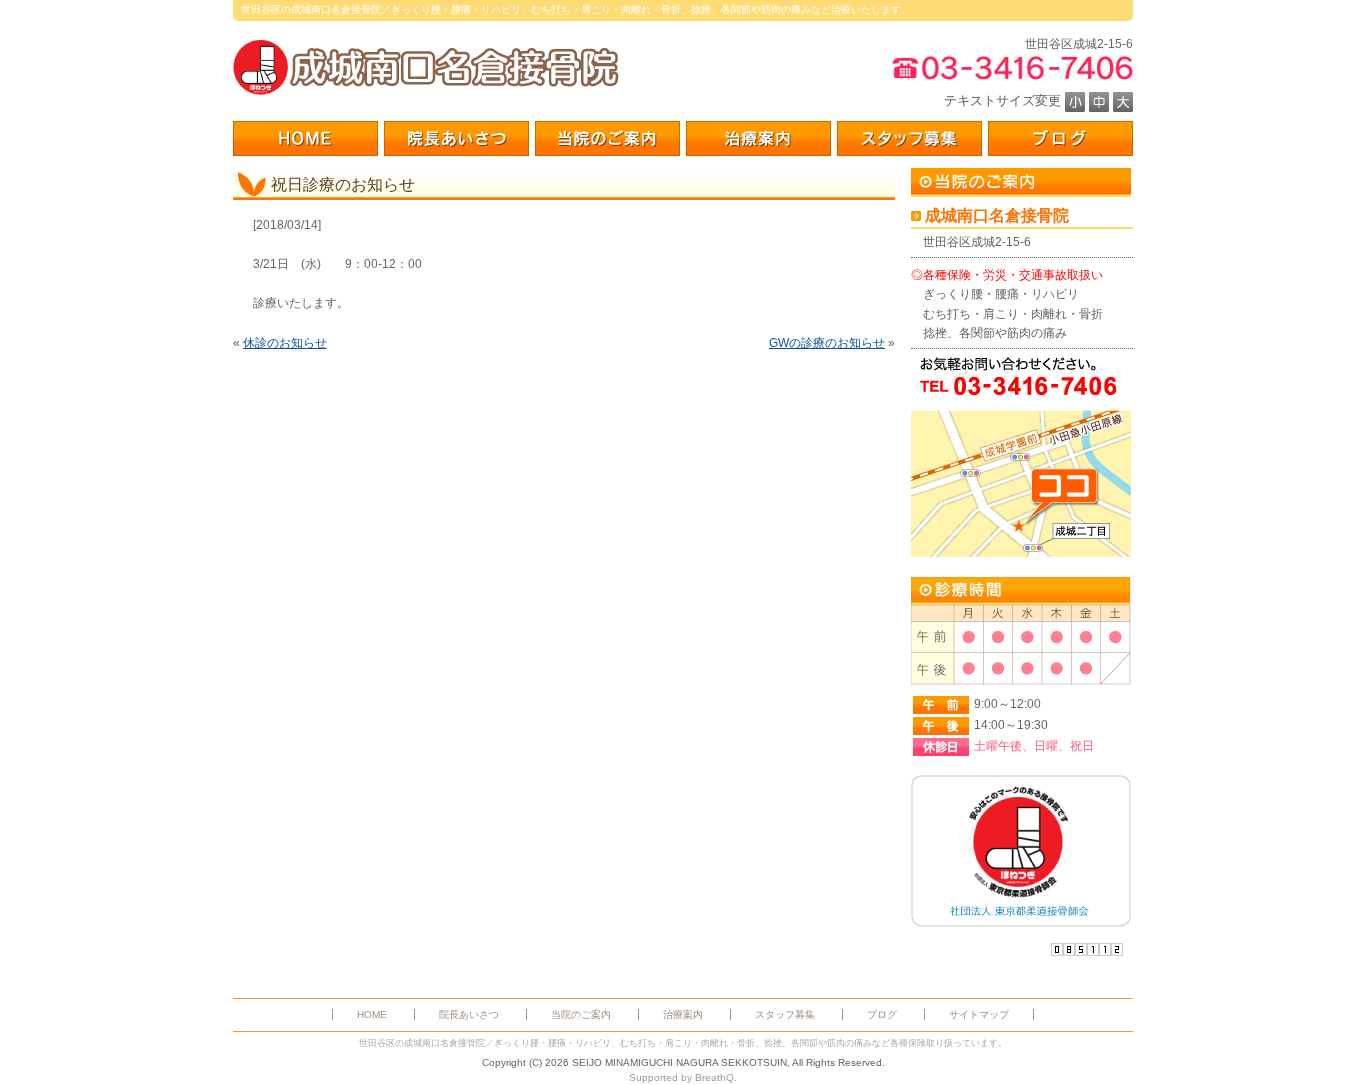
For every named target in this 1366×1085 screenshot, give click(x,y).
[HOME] (305, 138)
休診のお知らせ (285, 343)
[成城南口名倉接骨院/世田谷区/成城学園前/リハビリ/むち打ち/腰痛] (426, 67)
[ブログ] (1060, 138)
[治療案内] (758, 138)
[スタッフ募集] (909, 138)
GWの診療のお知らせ (827, 343)
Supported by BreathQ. (683, 1077)
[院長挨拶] (456, 138)
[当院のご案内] (607, 138)
